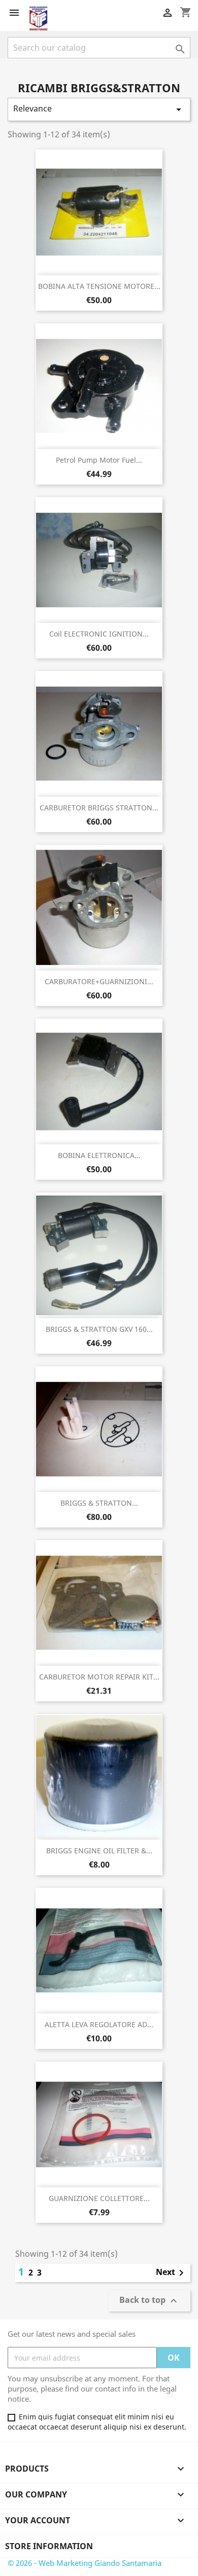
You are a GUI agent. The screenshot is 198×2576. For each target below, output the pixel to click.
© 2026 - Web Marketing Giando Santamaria (85, 2563)
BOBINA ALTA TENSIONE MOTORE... (99, 286)
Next (172, 2273)
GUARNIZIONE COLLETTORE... (99, 2198)
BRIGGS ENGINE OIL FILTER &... (99, 1851)
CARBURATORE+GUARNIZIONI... (99, 981)
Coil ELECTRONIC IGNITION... (99, 634)
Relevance (99, 109)
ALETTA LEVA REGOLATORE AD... (99, 2024)
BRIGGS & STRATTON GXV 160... (99, 1329)
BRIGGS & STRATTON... (99, 1503)
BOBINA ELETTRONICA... (99, 1155)
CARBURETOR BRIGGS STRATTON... (99, 808)
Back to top (150, 2301)
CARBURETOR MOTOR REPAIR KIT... (99, 1677)
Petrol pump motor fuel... (99, 460)
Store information (49, 2546)
